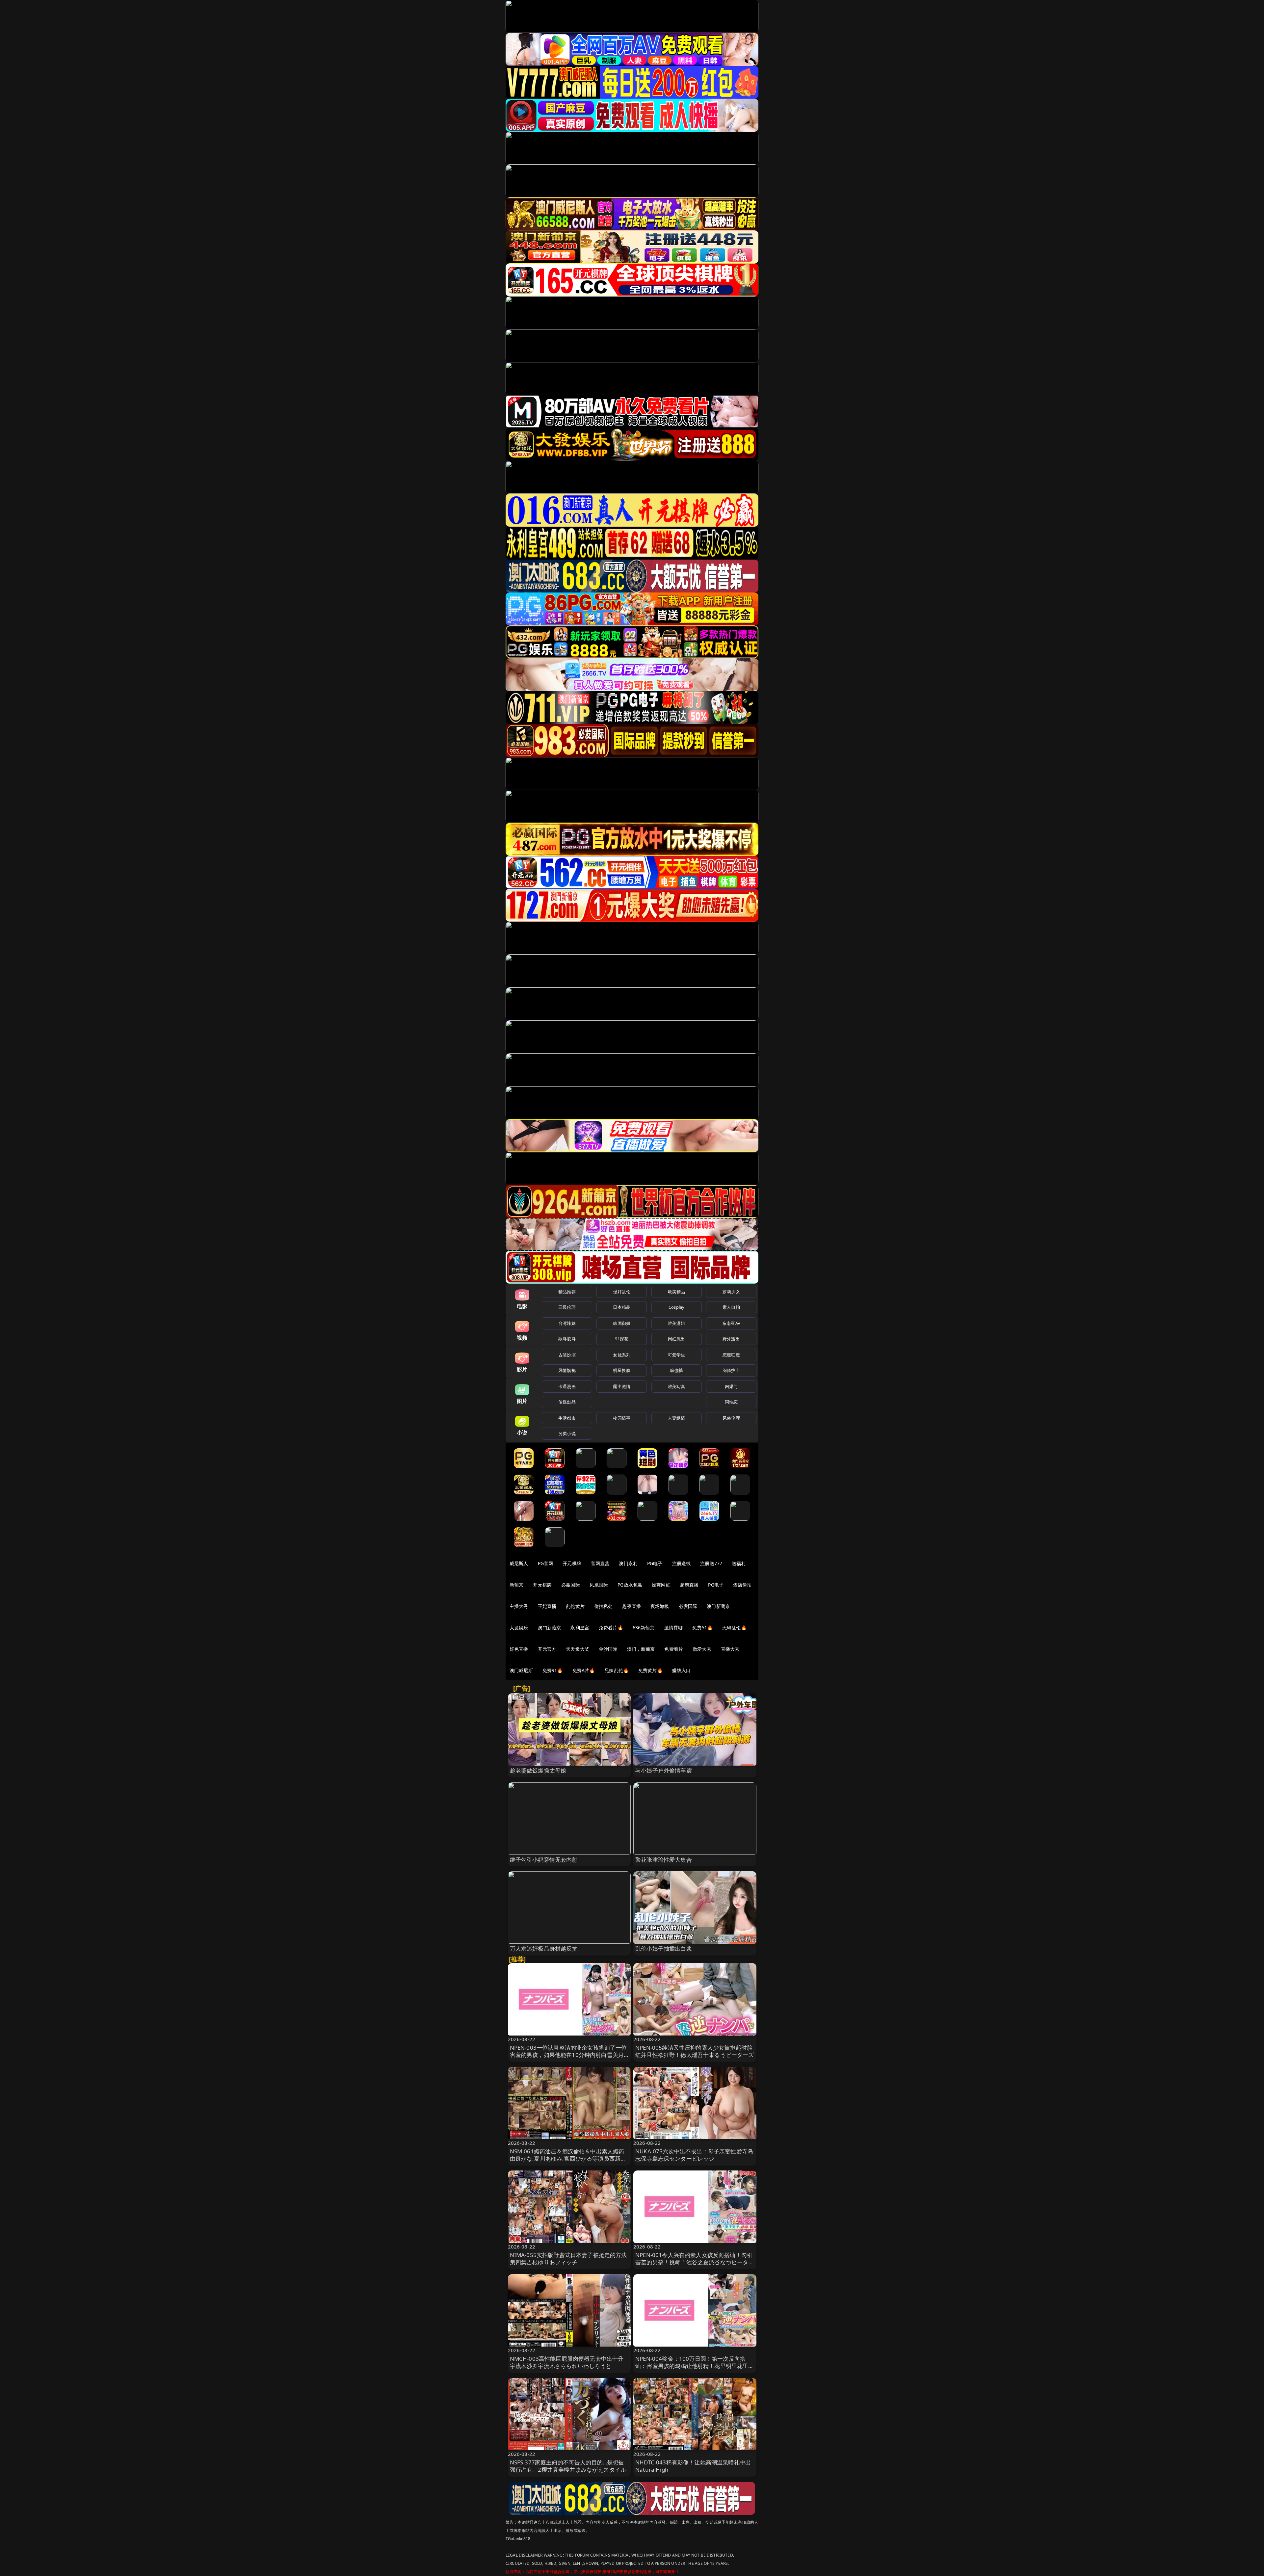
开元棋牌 (572, 1563)
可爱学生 (677, 1355)
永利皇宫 (580, 1628)
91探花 (622, 1339)
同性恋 (731, 1402)
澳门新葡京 (718, 1606)
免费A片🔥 (584, 1670)
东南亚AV (731, 1323)
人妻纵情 (677, 1418)
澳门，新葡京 (641, 1649)
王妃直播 (547, 1606)
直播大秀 (730, 1649)
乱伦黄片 (575, 1606)
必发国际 (688, 1606)
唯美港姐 (677, 1323)
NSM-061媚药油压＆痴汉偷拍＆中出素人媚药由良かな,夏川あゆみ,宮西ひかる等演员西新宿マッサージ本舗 (568, 2158)
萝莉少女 (731, 1292)
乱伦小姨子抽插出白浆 (664, 1948)
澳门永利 (628, 1563)
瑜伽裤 (676, 1370)
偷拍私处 (604, 1606)
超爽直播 (689, 1585)
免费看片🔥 (611, 1628)
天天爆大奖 (578, 1649)
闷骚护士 (731, 1370)
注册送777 (711, 1563)
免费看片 (674, 1649)
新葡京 (516, 1585)
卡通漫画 (567, 1386)
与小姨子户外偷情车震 (664, 1770)
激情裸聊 (674, 1628)
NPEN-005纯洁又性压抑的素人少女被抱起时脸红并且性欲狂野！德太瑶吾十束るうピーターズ (695, 2051)
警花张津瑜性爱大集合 (664, 1860)
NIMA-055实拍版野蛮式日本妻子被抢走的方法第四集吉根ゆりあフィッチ (568, 2259)
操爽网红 (661, 1585)
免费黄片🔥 (650, 1670)
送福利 (739, 1563)
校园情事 (622, 1418)
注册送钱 (682, 1563)
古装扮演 (567, 1355)
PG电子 (655, 1563)
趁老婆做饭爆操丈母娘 (538, 1770)
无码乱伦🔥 (734, 1628)
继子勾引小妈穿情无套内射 (544, 1860)
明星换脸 (622, 1370)
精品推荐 (567, 1292)
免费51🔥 (702, 1628)
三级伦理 (567, 1307)
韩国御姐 (622, 1323)
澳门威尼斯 (521, 1670)
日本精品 (622, 1307)
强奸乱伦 (622, 1292)
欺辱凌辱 (567, 1339)
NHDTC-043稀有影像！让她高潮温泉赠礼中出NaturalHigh (693, 2466)
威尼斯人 (519, 1563)
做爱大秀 (702, 1649)
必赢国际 (571, 1585)
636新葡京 (644, 1628)
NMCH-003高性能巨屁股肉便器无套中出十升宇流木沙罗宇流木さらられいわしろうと (567, 2362)
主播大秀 (519, 1606)
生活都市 (567, 1418)
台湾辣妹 (567, 1323)
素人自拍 (731, 1307)
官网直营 (600, 1563)
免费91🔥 (553, 1670)
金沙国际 (608, 1649)
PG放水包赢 (630, 1585)
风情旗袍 (567, 1370)
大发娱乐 (519, 1628)
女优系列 (622, 1355)
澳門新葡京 (550, 1628)
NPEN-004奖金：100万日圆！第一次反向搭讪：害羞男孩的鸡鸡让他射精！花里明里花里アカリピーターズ (695, 2366)
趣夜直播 (632, 1606)
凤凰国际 (599, 1585)
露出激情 (622, 1386)
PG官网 (546, 1563)
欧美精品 (677, 1292)
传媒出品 (567, 1402)
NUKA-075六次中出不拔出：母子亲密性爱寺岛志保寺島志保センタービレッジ (694, 2155)
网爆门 (731, 1386)
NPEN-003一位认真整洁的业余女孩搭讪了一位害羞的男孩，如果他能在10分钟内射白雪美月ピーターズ (568, 2055)
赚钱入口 (682, 1670)
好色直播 (519, 1649)
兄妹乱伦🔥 (617, 1670)
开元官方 (547, 1649)
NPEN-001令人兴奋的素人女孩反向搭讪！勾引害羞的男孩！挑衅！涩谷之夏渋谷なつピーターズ (695, 2262)
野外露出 (731, 1339)
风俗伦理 (731, 1418)
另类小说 (567, 1433)
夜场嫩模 (660, 1606)
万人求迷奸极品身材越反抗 (544, 1948)
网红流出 (677, 1339)
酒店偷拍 (742, 1585)
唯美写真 (677, 1386)
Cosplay (676, 1307)
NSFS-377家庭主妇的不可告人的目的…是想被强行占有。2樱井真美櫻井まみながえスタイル (568, 2466)
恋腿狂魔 (731, 1355)
